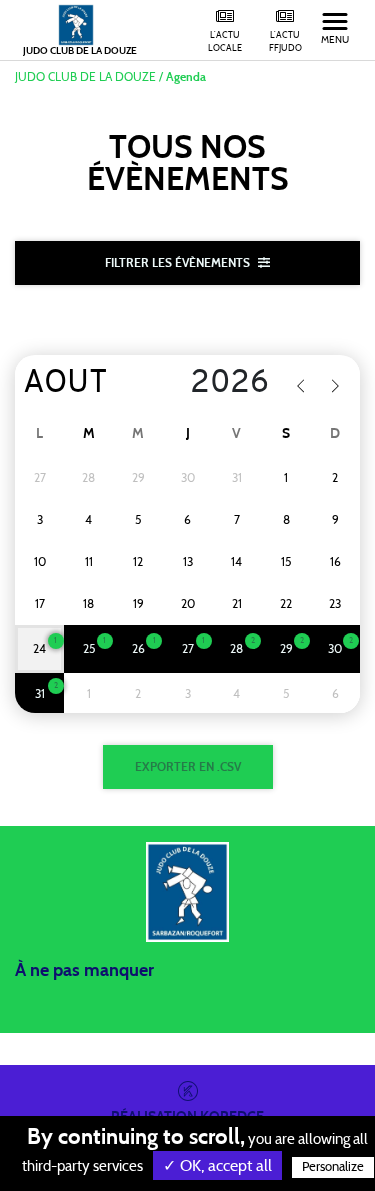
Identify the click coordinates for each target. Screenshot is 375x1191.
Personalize (333, 1167)
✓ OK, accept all (217, 1166)
